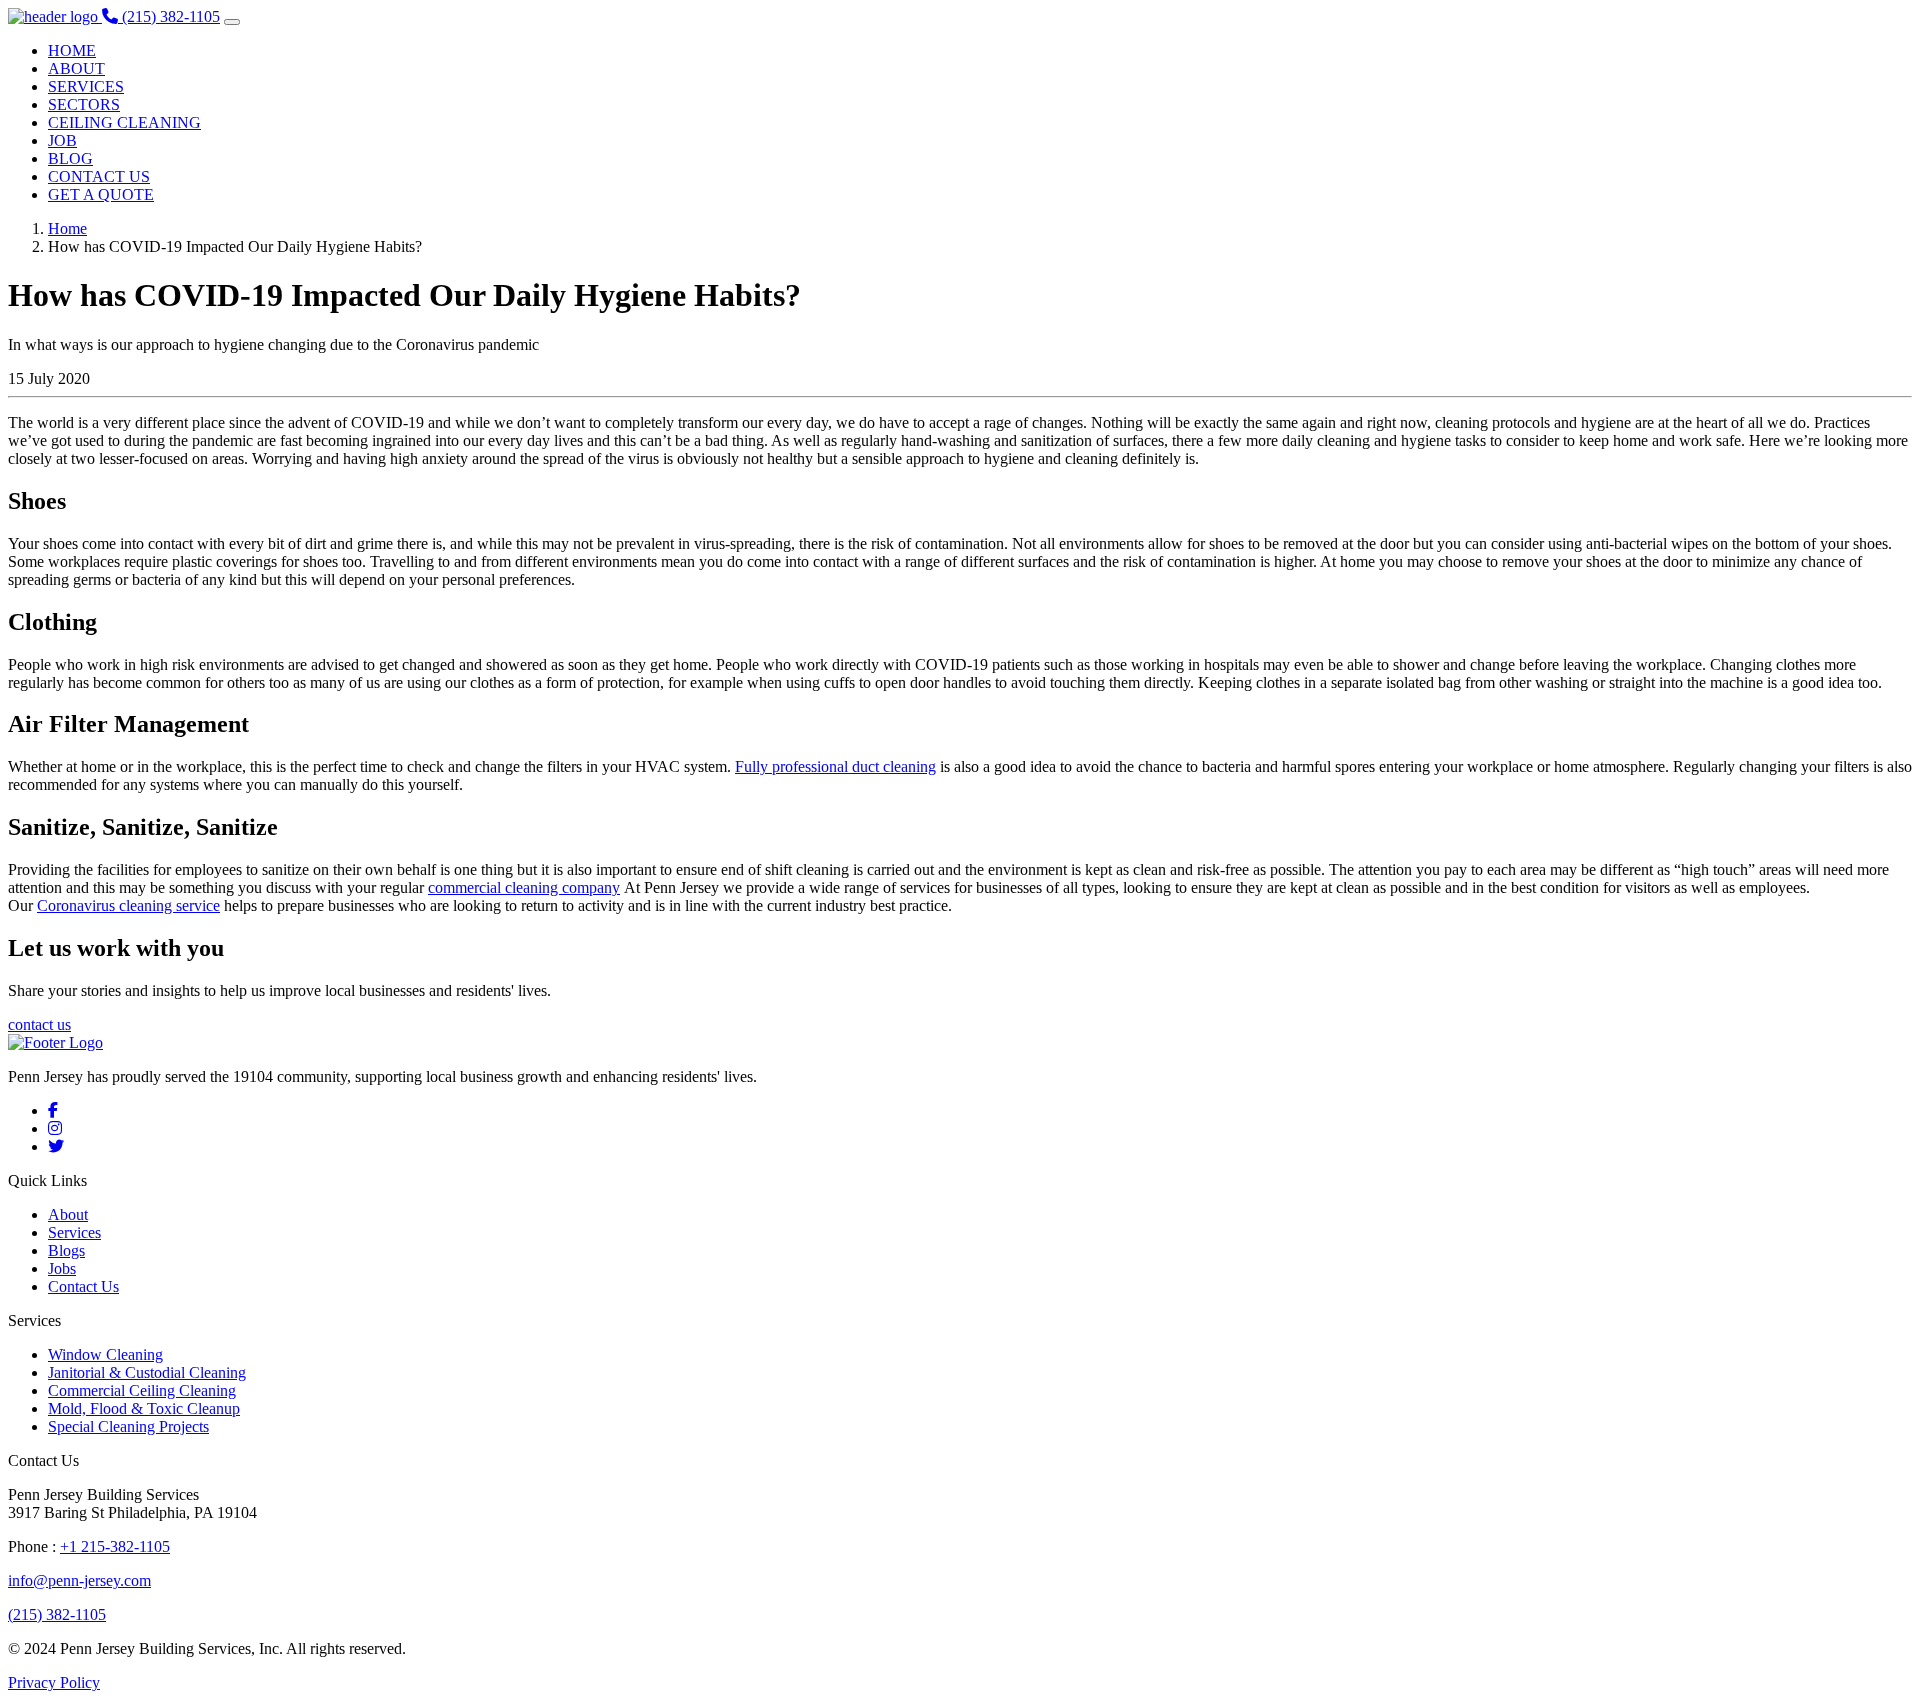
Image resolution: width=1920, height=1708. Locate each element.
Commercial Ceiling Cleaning (142, 1390)
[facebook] (53, 1110)
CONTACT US (99, 176)
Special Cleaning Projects (128, 1426)
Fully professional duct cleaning (835, 766)
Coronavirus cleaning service (128, 905)
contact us (39, 1024)
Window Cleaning (105, 1354)
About (68, 1214)
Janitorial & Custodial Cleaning (147, 1372)
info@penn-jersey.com (79, 1580)
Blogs (66, 1250)
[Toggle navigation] (232, 22)
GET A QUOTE (101, 194)
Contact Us (83, 1286)
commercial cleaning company (524, 887)
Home (67, 228)
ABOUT (76, 68)
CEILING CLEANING (124, 122)
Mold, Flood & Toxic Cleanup (144, 1408)
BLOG (70, 158)
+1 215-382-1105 (115, 1546)
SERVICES (86, 86)
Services (74, 1232)
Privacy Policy (54, 1682)
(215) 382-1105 (57, 1614)
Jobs (62, 1268)
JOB (62, 140)
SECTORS (84, 104)
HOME (72, 50)
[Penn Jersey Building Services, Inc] (55, 16)
